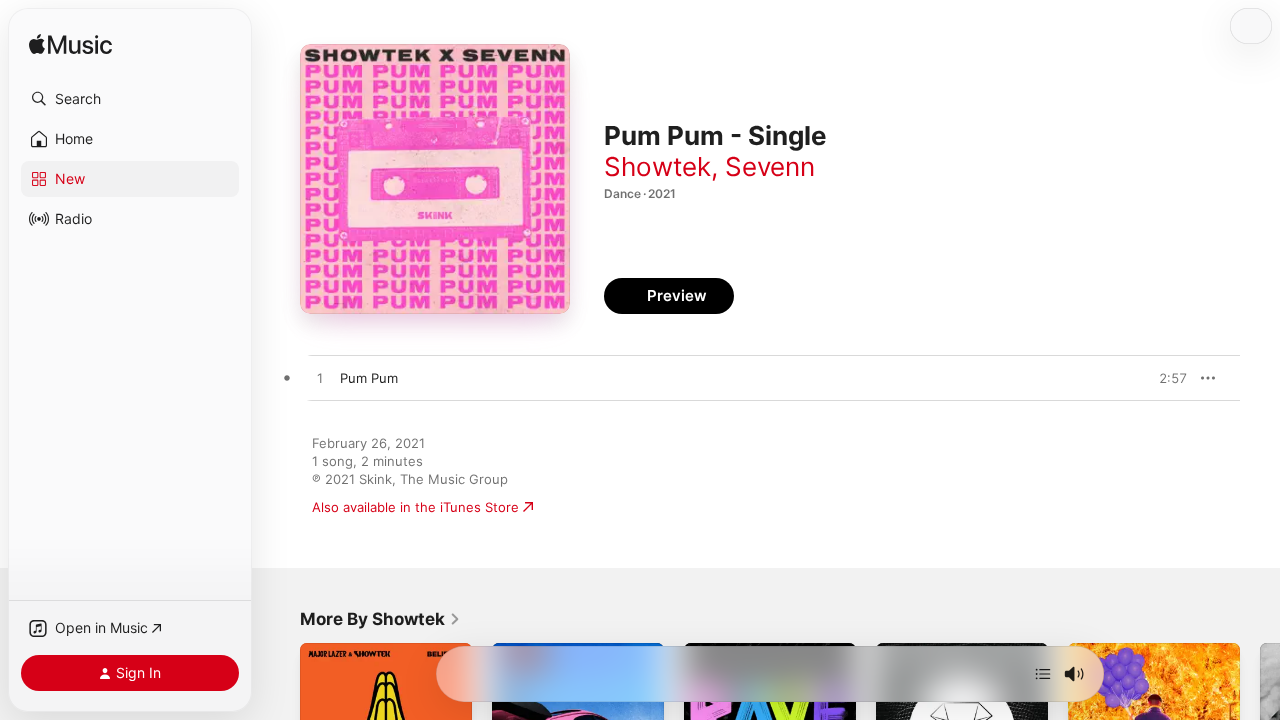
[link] (380, 619)
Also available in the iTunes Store (415, 507)
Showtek (657, 166)
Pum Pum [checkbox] (369, 378)
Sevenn (770, 166)
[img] (70, 45)
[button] (130, 99)
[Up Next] (1043, 674)
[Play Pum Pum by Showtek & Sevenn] (320, 379)
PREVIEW (1165, 378)
